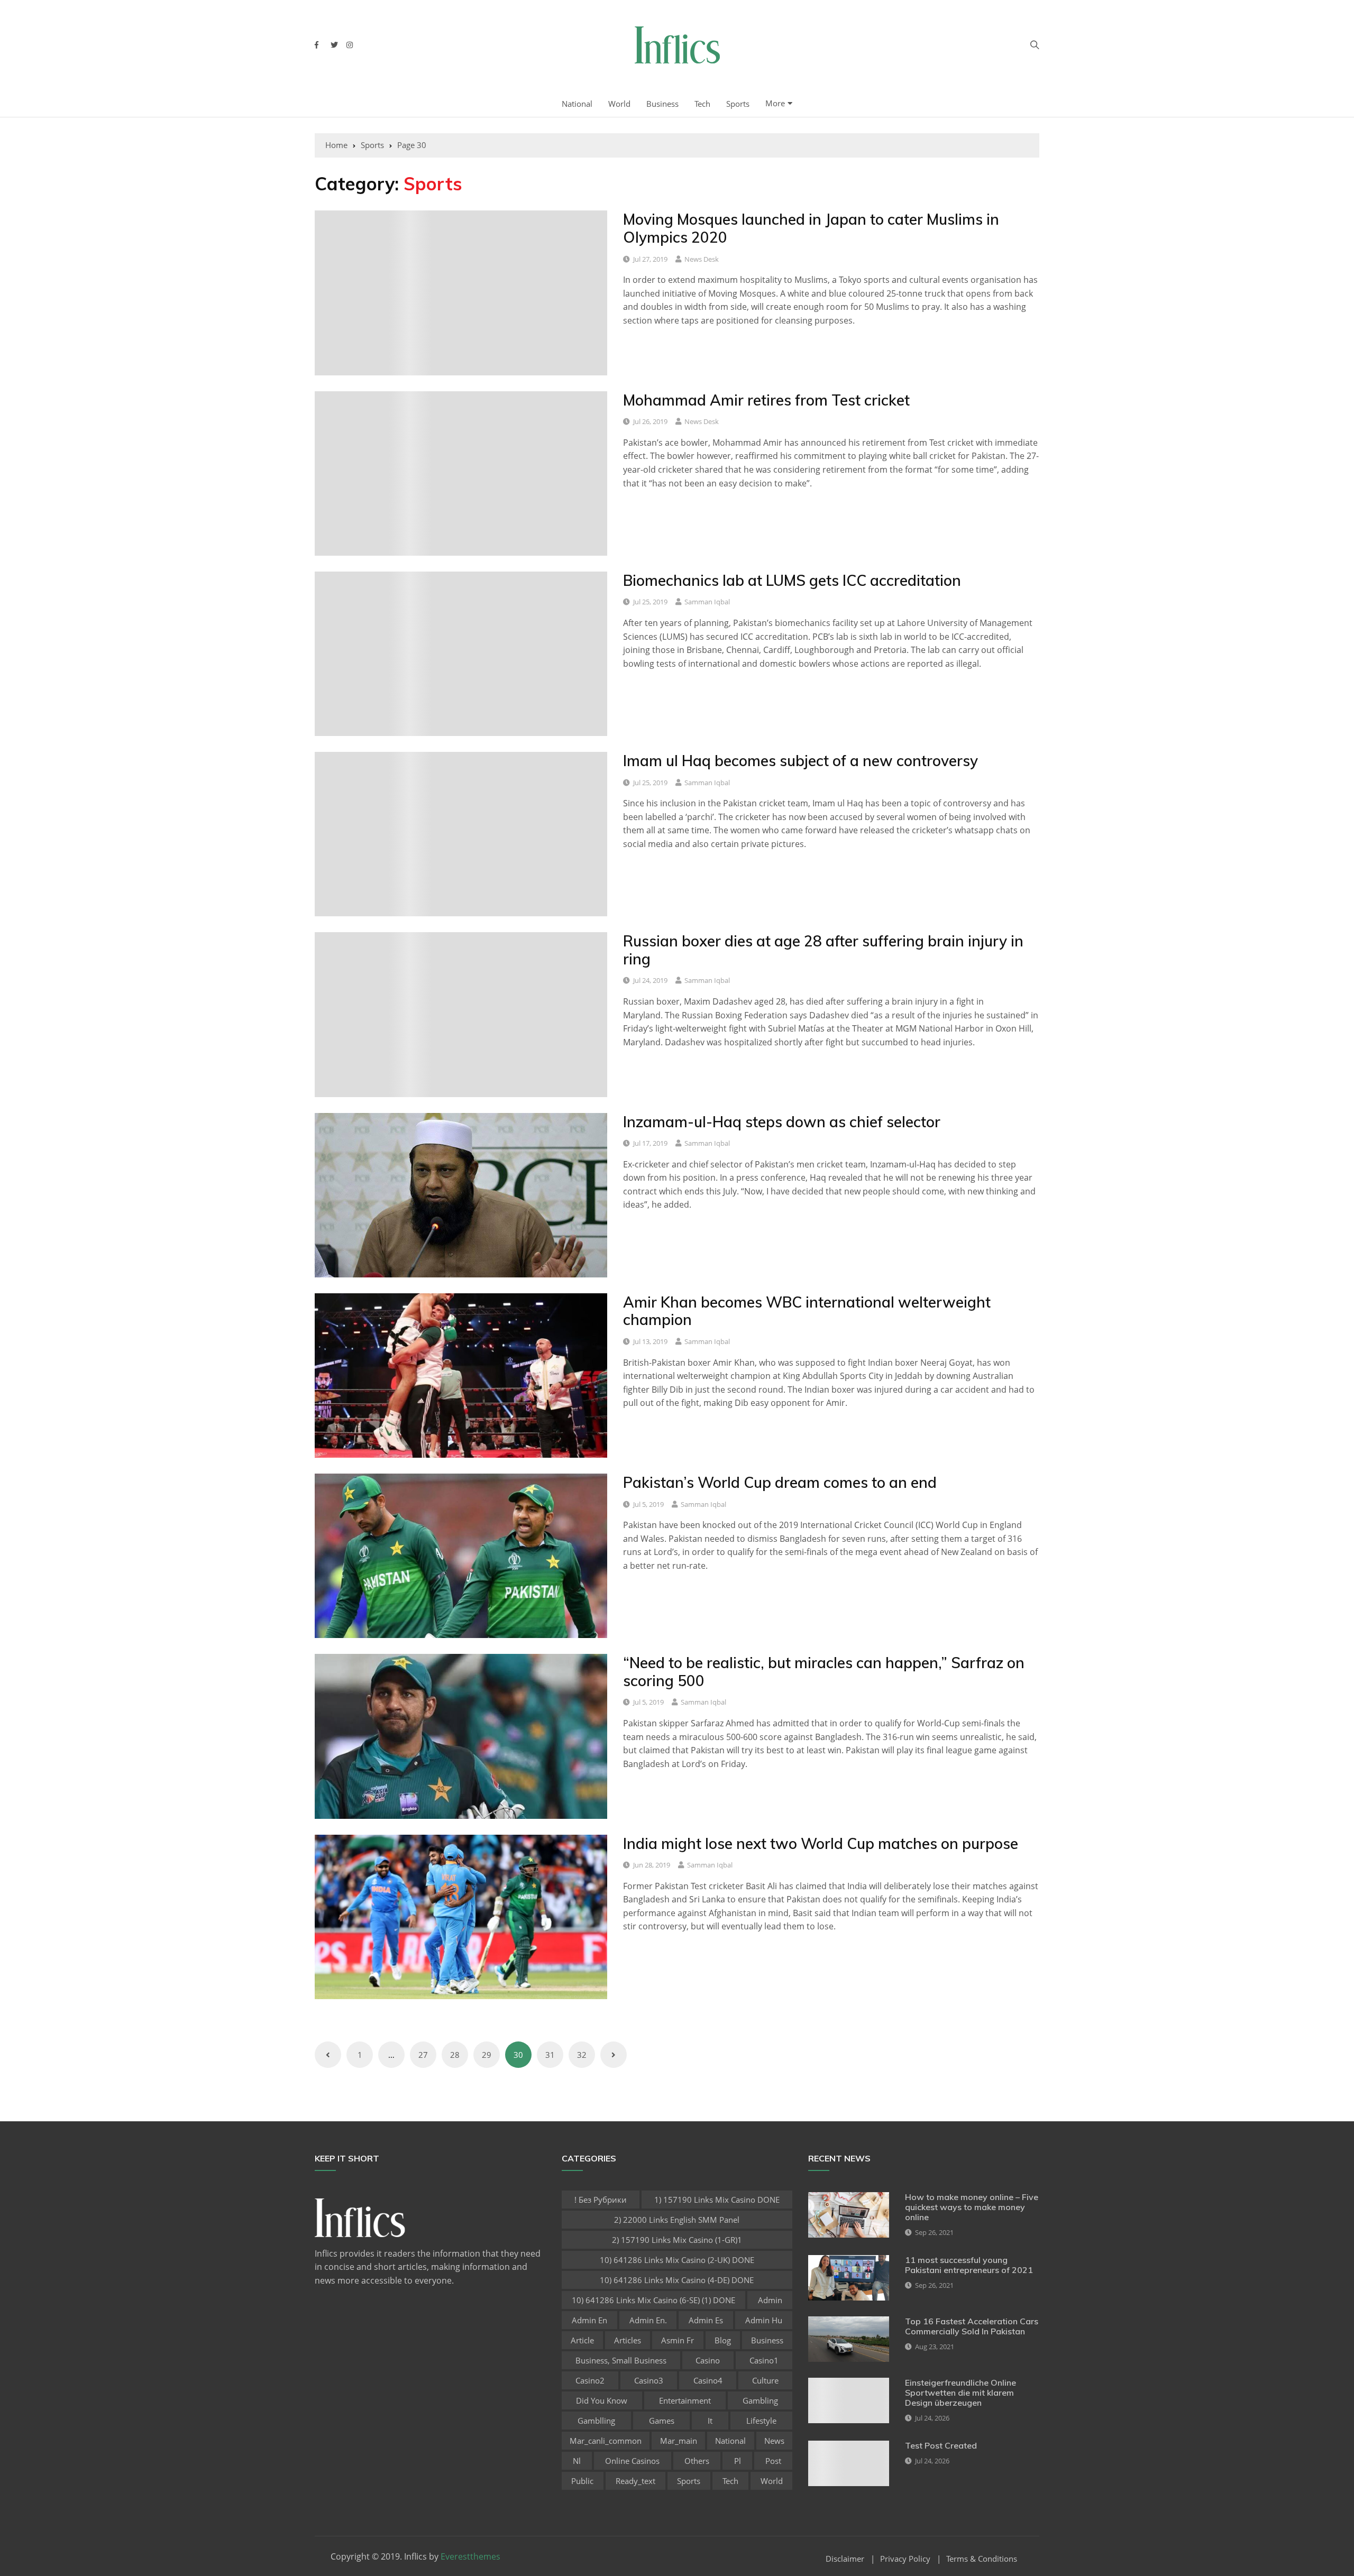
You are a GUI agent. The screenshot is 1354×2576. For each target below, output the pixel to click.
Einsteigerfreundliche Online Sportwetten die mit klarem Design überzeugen (960, 2393)
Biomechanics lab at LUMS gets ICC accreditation (792, 580)
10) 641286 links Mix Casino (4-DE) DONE (677, 2280)
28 (455, 2055)
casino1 (764, 2360)
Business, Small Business (621, 2360)
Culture (765, 2380)
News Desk (702, 259)
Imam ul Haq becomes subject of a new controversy (800, 761)
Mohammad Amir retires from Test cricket (766, 400)
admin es (706, 2320)
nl (577, 2461)
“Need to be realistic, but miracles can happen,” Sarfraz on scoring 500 (824, 1672)
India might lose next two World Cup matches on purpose (821, 1843)
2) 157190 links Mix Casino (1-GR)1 (677, 2240)
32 (582, 2055)
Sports (738, 104)
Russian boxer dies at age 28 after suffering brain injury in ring (823, 950)
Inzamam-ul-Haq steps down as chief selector (782, 1122)
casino (708, 2360)
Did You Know (602, 2400)
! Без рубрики (601, 2200)
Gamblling (596, 2421)
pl (738, 2461)
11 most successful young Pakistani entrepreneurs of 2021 (969, 2265)
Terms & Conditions (982, 2559)
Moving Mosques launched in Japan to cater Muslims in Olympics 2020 (811, 228)
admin (770, 2300)
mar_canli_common (606, 2441)
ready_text (635, 2481)
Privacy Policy (905, 2559)
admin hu (764, 2320)
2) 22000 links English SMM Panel (677, 2220)
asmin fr (678, 2340)
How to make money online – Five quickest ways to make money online (972, 2207)
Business (662, 104)
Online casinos (632, 2461)
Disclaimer (845, 2559)
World (619, 104)
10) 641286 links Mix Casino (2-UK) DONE (677, 2260)
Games (662, 2421)
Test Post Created (941, 2445)
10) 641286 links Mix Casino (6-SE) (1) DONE (653, 2300)
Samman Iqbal (707, 602)
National (577, 104)
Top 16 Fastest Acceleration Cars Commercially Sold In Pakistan (972, 2326)
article (582, 2340)
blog (723, 2340)
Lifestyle (761, 2421)
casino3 (649, 2380)
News (774, 2441)
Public (582, 2481)
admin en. (648, 2320)
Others (697, 2461)
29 (487, 2055)
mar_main (679, 2441)
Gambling (760, 2400)
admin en (589, 2320)
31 (550, 2055)
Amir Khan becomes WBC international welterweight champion (807, 1311)
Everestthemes (470, 2556)
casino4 (708, 2380)
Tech (702, 104)
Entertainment (685, 2400)
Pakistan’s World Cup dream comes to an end (780, 1482)
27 (423, 2055)
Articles (628, 2340)
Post (773, 2461)
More (775, 103)
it (710, 2421)
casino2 (590, 2380)
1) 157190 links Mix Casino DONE (717, 2200)
